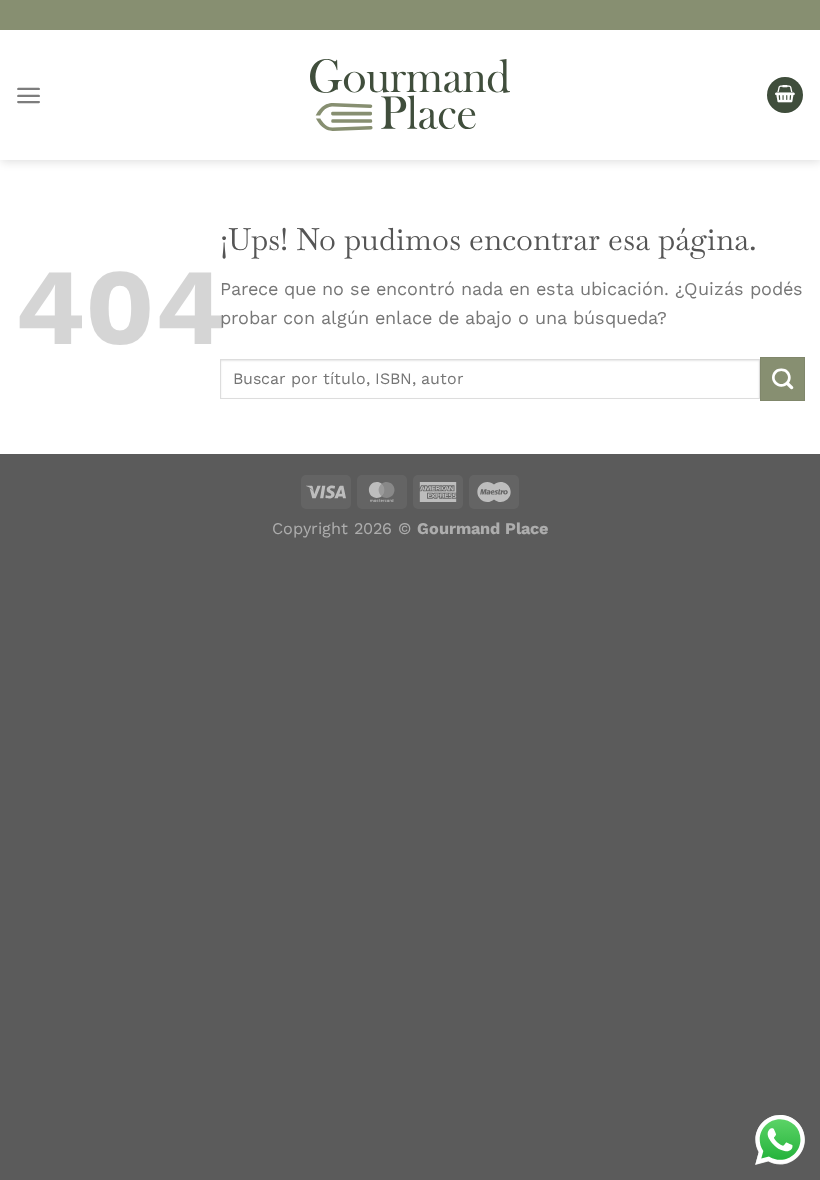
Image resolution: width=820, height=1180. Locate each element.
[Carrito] (785, 95)
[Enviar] (782, 379)
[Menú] (28, 95)
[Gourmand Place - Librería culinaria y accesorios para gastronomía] (410, 95)
